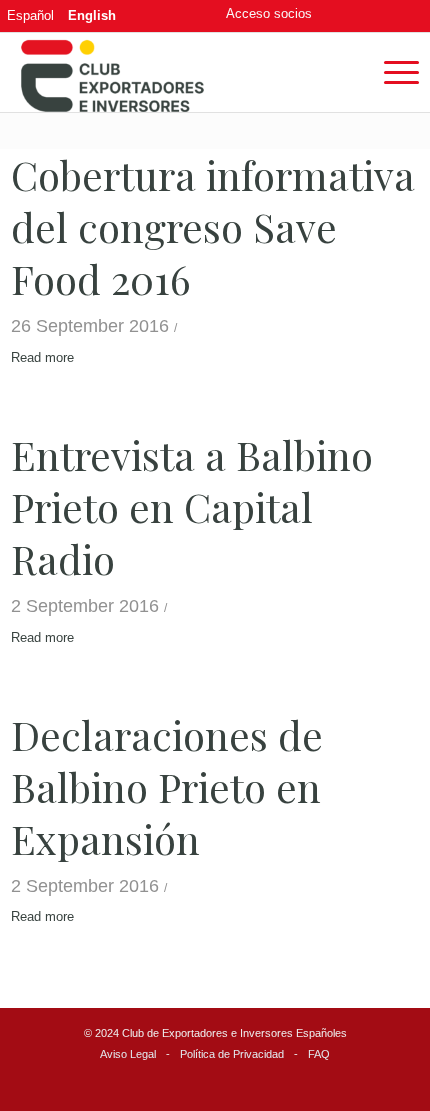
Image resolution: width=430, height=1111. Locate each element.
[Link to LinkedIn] (375, 15)
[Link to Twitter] (346, 15)
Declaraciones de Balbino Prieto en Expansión (167, 786)
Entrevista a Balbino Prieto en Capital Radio (192, 506)
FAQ (319, 1054)
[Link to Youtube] (404, 15)
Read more (42, 357)
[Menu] (391, 72)
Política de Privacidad (232, 1054)
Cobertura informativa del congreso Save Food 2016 (213, 226)
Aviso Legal (128, 1054)
